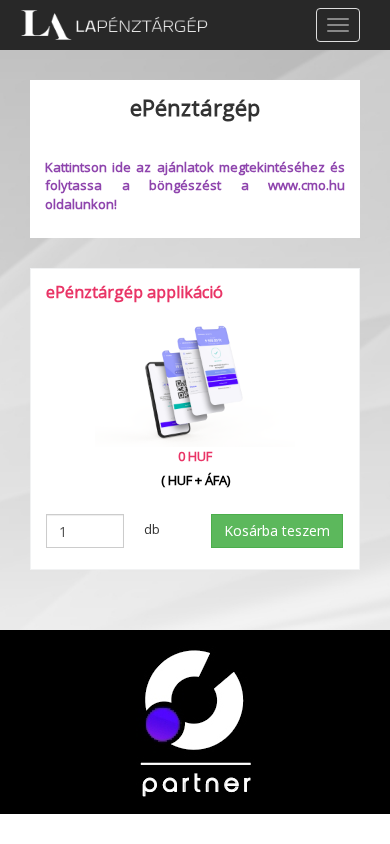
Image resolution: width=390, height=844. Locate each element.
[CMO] (195, 720)
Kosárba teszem (277, 530)
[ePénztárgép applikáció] (195, 382)
